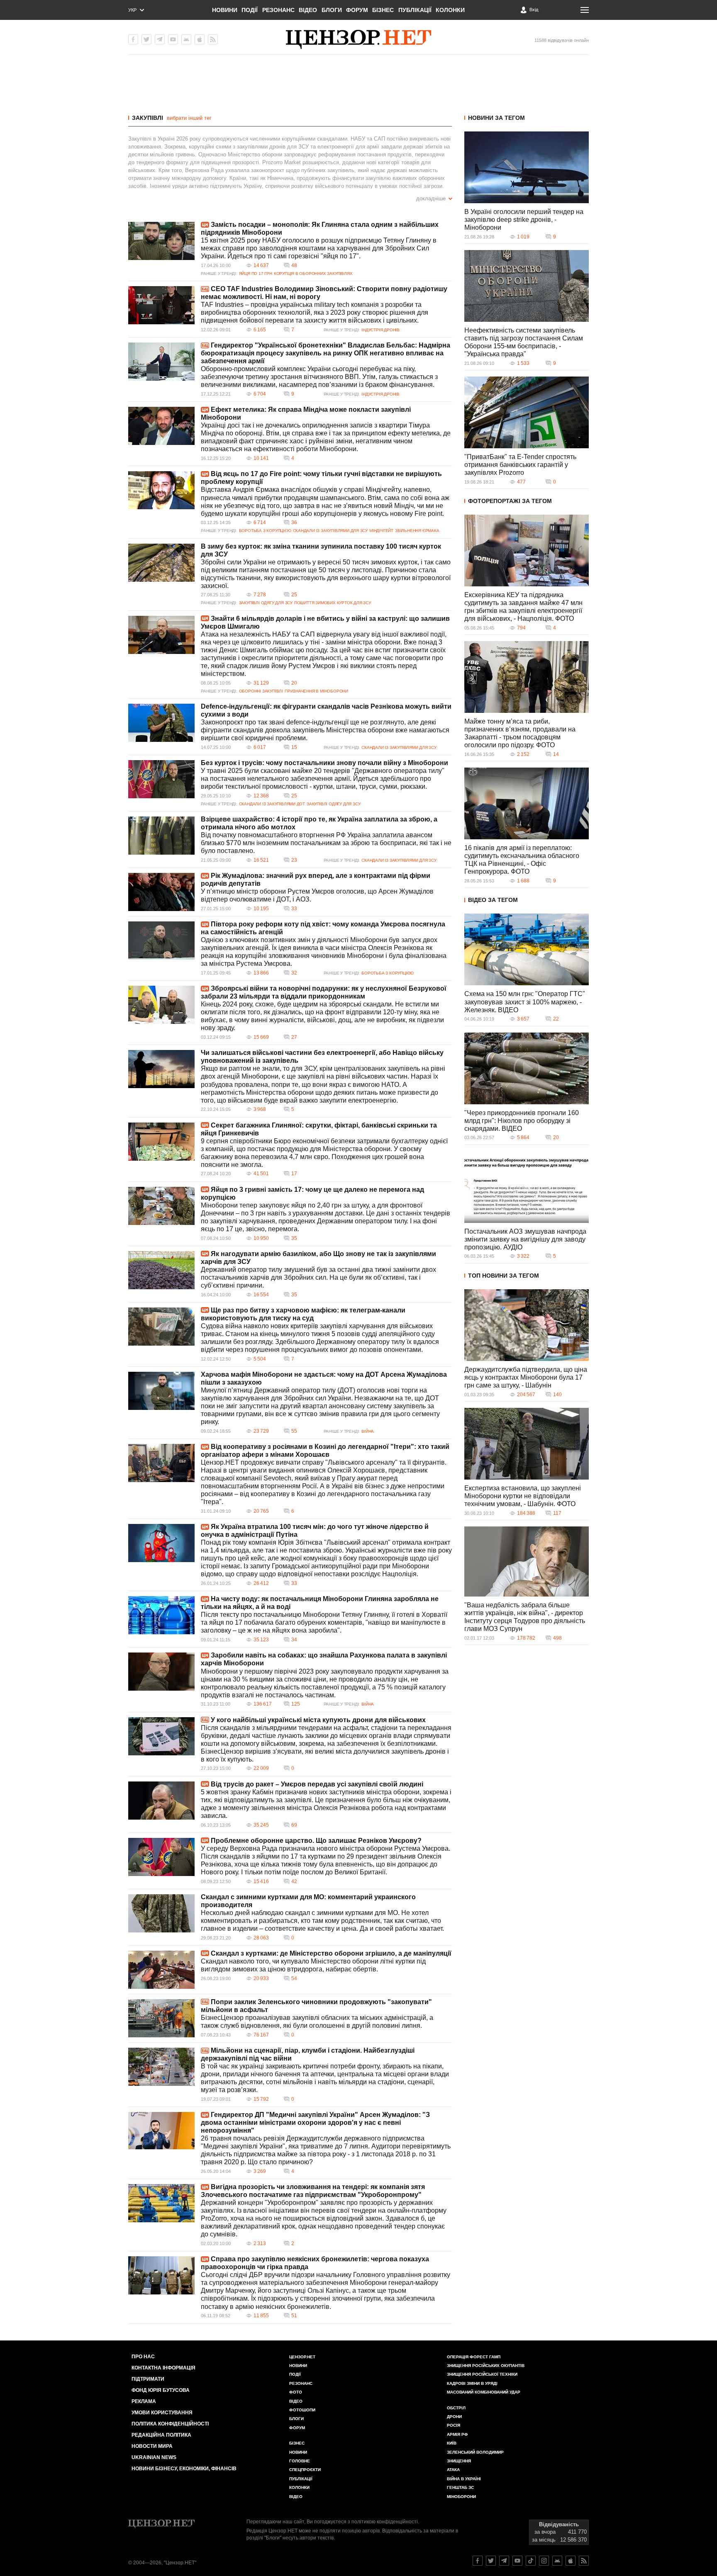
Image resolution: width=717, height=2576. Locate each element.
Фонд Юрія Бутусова (161, 2390)
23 (294, 860)
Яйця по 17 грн (256, 273)
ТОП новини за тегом (504, 1276)
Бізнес (383, 10)
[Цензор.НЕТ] (358, 39)
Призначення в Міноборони (316, 691)
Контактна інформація (163, 2368)
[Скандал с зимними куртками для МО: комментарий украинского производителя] (161, 1913)
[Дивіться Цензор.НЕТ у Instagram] (544, 2561)
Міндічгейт (381, 531)
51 (294, 2316)
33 (294, 909)
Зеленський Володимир (475, 2452)
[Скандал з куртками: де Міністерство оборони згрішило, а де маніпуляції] (161, 1970)
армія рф (457, 2434)
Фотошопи (302, 2410)
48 (294, 265)
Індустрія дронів (380, 330)
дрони (454, 2417)
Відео (308, 10)
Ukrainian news (154, 2457)
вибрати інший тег (189, 118)
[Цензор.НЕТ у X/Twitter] (146, 39)
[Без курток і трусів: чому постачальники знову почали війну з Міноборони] (161, 779)
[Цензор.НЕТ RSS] (213, 39)
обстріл (456, 2408)
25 (294, 595)
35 (294, 1238)
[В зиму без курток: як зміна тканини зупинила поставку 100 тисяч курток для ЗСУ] (161, 563)
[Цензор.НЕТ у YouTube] (173, 39)
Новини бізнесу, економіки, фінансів (184, 2469)
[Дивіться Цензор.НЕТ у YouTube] (517, 2561)
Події (250, 10)
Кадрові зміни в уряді (472, 2383)
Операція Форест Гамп (474, 2357)
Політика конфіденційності (170, 2424)
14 (556, 754)
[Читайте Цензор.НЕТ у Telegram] (504, 2561)
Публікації (415, 10)
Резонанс (278, 10)
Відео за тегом (493, 900)
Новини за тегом (496, 118)
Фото (296, 2392)
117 (557, 1513)
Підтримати (148, 2379)
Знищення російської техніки (482, 2374)
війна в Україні (464, 2479)
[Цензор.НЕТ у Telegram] (160, 39)
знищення (459, 2461)
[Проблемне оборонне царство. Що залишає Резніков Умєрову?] (161, 1857)
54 (294, 1978)
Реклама (144, 2401)
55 (294, 1431)
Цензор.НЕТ (302, 2357)
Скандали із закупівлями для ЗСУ (330, 531)
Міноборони (461, 2497)
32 (294, 973)
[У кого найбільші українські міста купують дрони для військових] (161, 1736)
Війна (368, 1431)
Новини (225, 10)
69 (294, 1825)
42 (294, 1881)
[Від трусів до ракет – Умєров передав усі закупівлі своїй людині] (161, 1801)
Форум (357, 10)
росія (454, 2425)
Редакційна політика (161, 2435)
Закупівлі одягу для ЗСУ (266, 603)
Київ (452, 2443)
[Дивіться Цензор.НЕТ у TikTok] (531, 2561)
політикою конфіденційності (385, 2522)
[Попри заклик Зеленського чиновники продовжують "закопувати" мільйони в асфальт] (161, 2018)
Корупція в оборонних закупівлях (313, 273)
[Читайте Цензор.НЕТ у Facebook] (478, 2561)
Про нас (143, 2357)
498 (557, 1638)
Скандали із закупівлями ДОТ (272, 804)
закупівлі (148, 118)
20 (294, 683)
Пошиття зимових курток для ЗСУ (333, 603)
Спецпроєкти (305, 2470)
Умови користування (162, 2413)
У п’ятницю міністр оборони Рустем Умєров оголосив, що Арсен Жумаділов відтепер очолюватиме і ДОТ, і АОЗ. (317, 895)
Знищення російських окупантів (486, 2366)
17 (294, 1174)
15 (294, 747)
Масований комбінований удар (484, 2392)
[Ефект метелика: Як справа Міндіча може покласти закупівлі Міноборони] (161, 426)
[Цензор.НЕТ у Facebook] (133, 39)
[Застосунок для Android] (186, 39)
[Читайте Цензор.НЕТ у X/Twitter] (491, 2561)
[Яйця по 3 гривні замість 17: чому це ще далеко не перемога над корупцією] (161, 1206)
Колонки (450, 10)
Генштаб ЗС (460, 2487)
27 (294, 1037)
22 (556, 1019)
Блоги (332, 10)
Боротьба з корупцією (265, 531)
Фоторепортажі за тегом (510, 501)
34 (294, 1640)
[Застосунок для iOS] (200, 39)
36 (294, 522)
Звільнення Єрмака (417, 531)
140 (557, 1395)
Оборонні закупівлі (261, 691)
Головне (300, 2461)
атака (453, 2470)
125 (296, 1704)
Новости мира (152, 2446)
